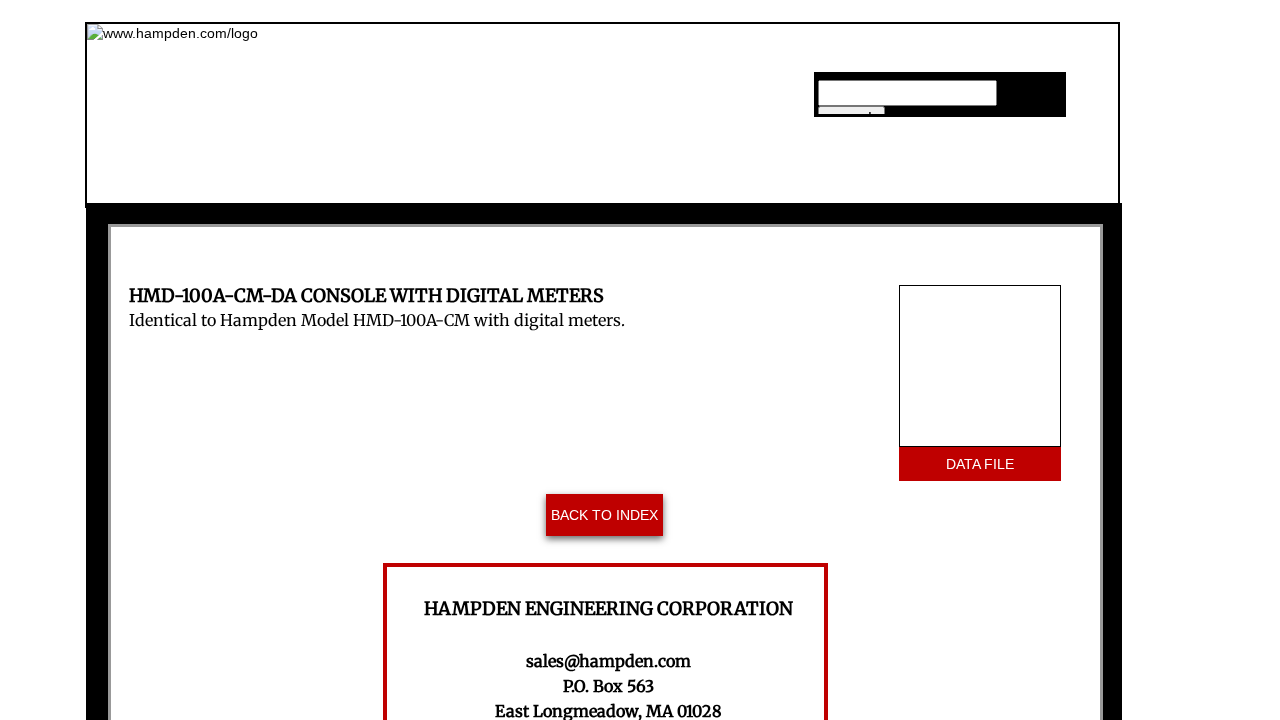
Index (853, 184)
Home (377, 184)
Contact (1015, 184)
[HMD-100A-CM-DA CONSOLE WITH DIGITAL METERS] (980, 366)
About (528, 184)
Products (693, 184)
